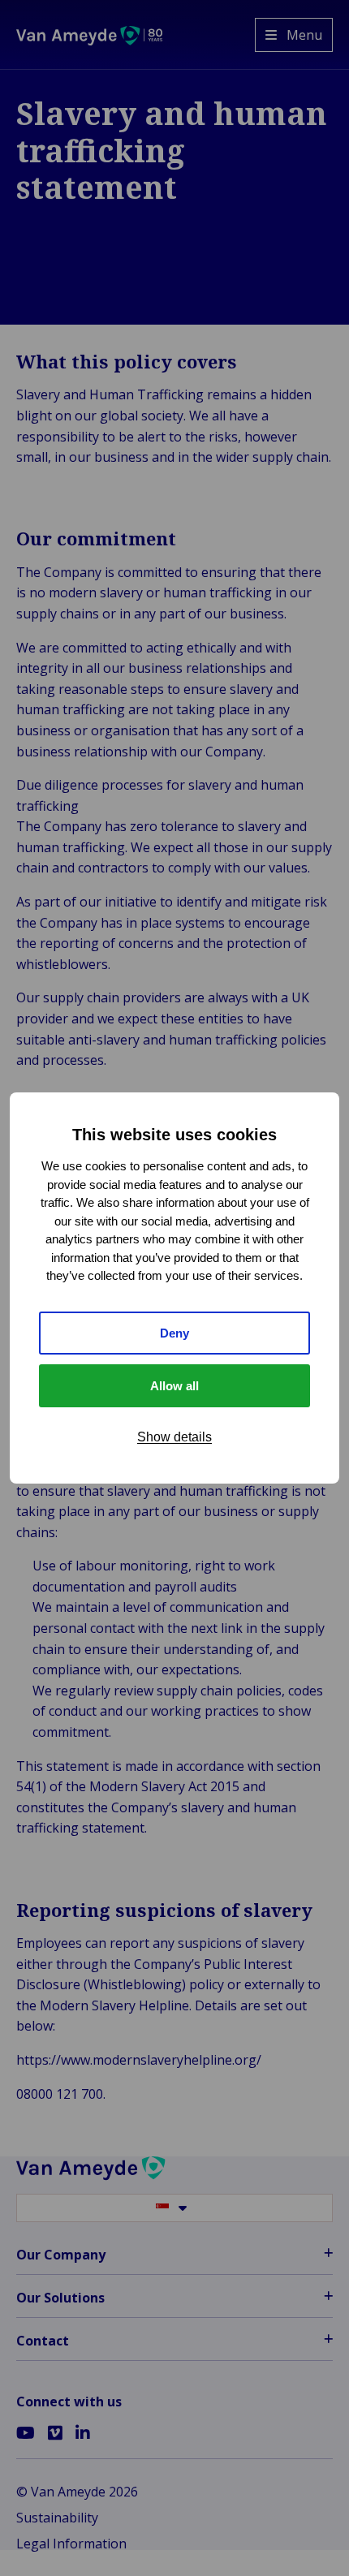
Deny (174, 1333)
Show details (174, 1437)
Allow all (174, 1386)
